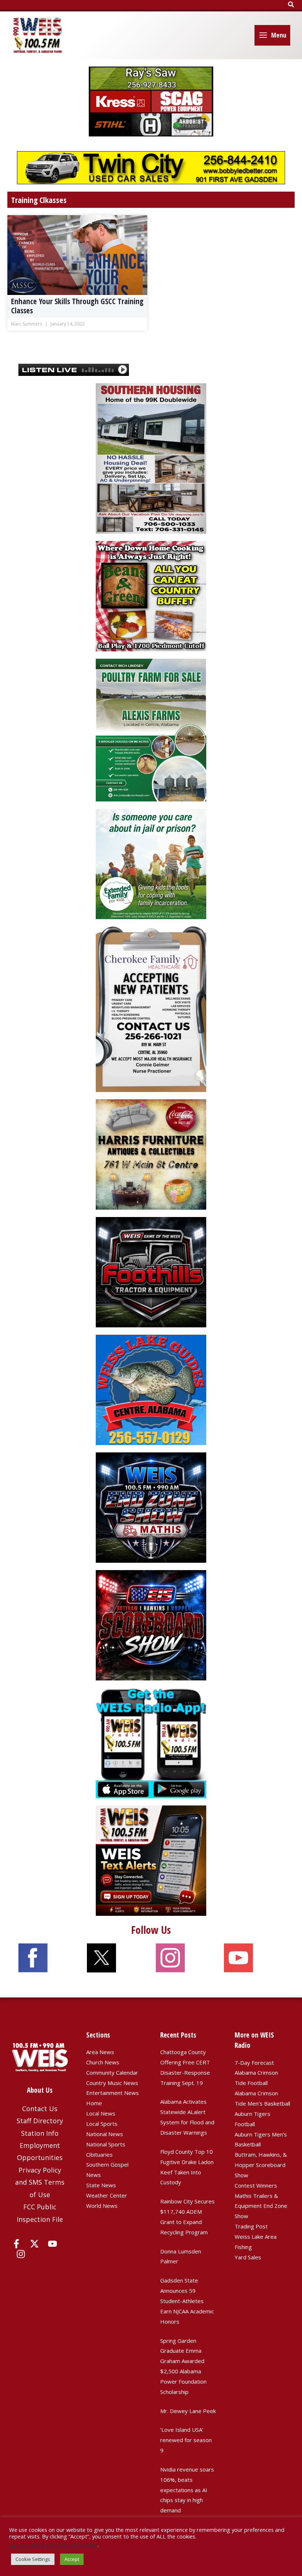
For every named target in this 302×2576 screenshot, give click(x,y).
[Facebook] (16, 2244)
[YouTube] (52, 2244)
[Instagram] (21, 2254)
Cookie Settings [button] (33, 2559)
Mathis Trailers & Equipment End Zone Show (261, 2206)
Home (94, 2103)
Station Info (40, 2133)
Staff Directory (40, 2121)
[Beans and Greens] (151, 595)
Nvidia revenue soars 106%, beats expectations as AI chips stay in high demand (187, 2490)
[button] (291, 5)
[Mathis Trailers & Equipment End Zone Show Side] (151, 1507)
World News (102, 2206)
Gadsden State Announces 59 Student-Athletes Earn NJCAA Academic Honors (187, 2301)
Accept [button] (72, 2559)
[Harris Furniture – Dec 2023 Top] (151, 1154)
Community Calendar (112, 2072)
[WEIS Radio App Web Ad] (151, 1742)
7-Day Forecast (254, 2063)
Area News (100, 2052)
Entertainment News (113, 2093)
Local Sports (102, 2124)
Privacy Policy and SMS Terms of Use (40, 2182)
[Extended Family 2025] (151, 863)
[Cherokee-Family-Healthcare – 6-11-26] (151, 1008)
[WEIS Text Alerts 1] (151, 1860)
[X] (34, 2244)
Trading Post (251, 2226)
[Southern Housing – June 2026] (151, 458)
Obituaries (99, 2155)
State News (101, 2185)
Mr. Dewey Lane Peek (188, 2411)
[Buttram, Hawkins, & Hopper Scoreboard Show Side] (151, 1625)
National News (105, 2134)
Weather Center (107, 2195)
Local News (101, 2113)
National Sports (106, 2144)
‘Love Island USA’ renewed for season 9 (186, 2440)
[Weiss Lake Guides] (151, 1389)
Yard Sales (248, 2257)
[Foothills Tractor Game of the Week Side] (151, 1271)
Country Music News (112, 2083)
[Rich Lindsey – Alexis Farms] (151, 729)
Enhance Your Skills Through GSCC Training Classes (77, 306)
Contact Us (40, 2109)
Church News (103, 2062)
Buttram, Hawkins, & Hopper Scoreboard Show (261, 2165)
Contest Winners (256, 2185)
